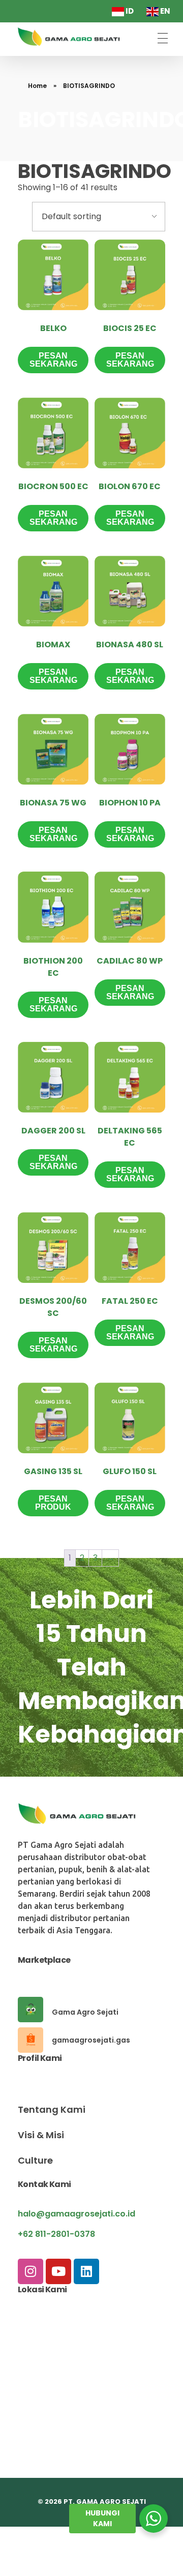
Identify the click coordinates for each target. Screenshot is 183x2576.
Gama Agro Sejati (85, 2012)
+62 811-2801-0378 (56, 2234)
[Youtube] (58, 2271)
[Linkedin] (86, 2271)
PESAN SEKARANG (53, 360)
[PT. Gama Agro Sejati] (71, 37)
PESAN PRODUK (53, 1503)
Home (37, 86)
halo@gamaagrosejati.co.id (77, 2214)
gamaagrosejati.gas (91, 2040)
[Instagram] (30, 2271)
